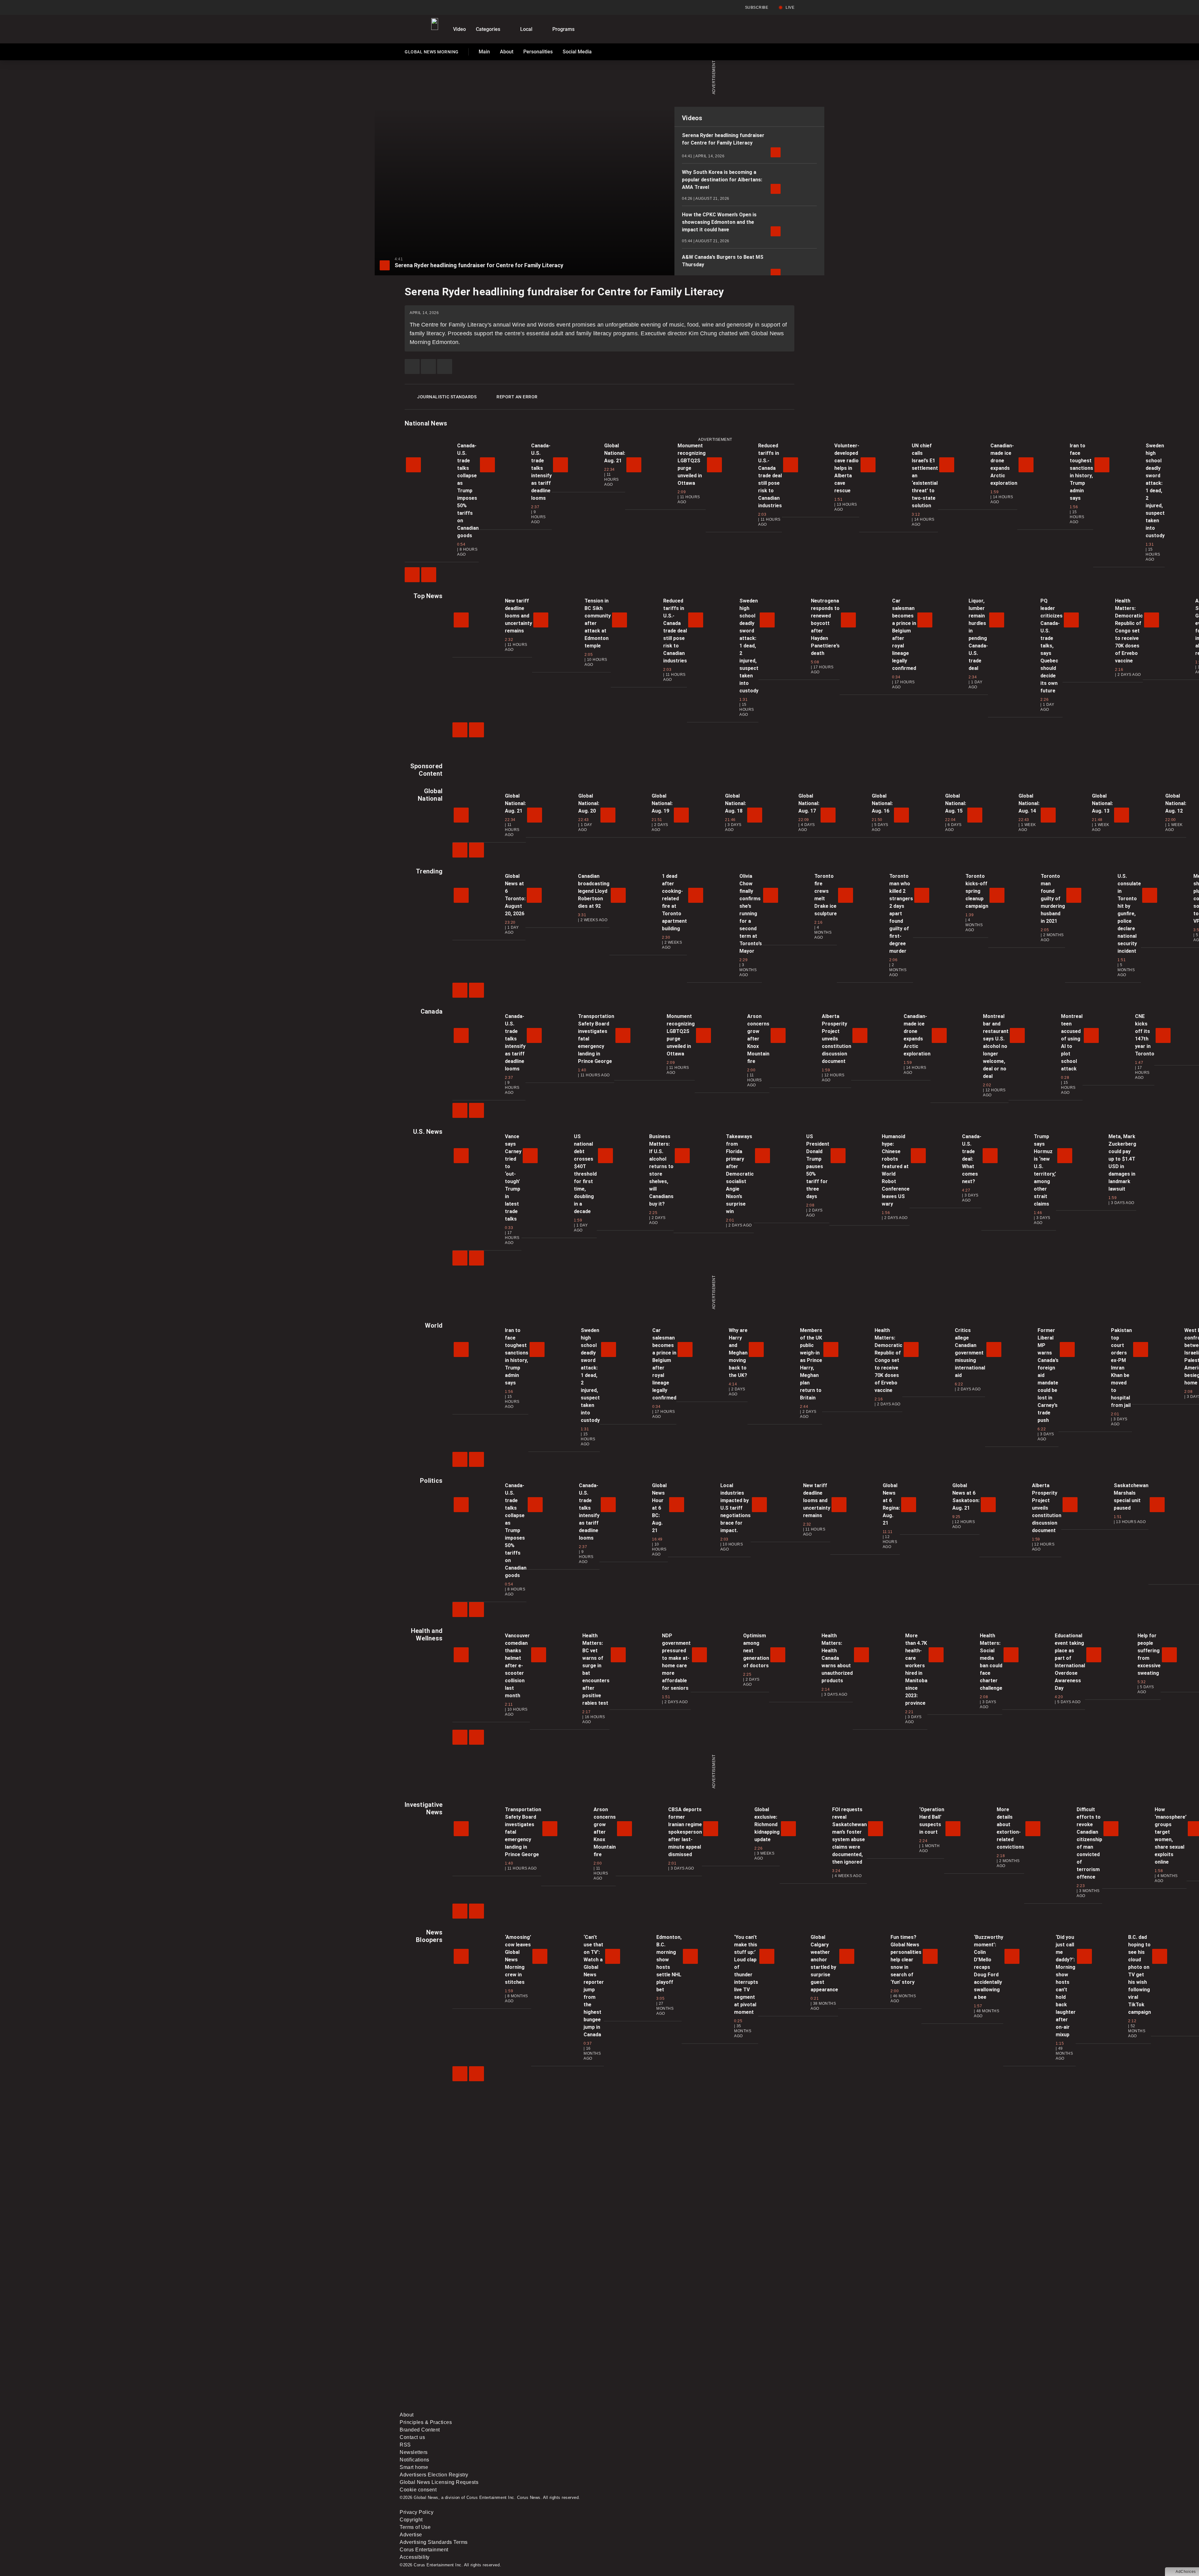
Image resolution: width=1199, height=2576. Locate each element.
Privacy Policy (417, 2512)
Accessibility (415, 2557)
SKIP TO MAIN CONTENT (113, 5)
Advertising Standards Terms (434, 2542)
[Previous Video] (412, 575)
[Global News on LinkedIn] (447, 2407)
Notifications (414, 2460)
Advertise (411, 2535)
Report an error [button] (517, 397)
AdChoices (1186, 2572)
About (507, 52)
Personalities (538, 52)
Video (459, 29)
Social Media (577, 52)
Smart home (414, 2467)
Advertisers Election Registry (434, 2475)
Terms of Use (415, 2527)
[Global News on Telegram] (637, 2407)
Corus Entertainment (424, 2550)
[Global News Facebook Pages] (447, 2358)
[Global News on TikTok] (543, 2407)
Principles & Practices (426, 2422)
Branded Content (420, 2430)
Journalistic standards (447, 397)
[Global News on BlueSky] (732, 2407)
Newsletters (414, 2452)
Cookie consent (418, 2490)
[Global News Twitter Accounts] (543, 2358)
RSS (405, 2445)
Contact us (412, 2437)
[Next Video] (429, 575)
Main (484, 52)
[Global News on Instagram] (732, 2358)
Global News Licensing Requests (439, 2482)
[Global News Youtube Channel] (637, 2358)
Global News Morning (432, 53)
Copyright (411, 2520)
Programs (563, 29)
